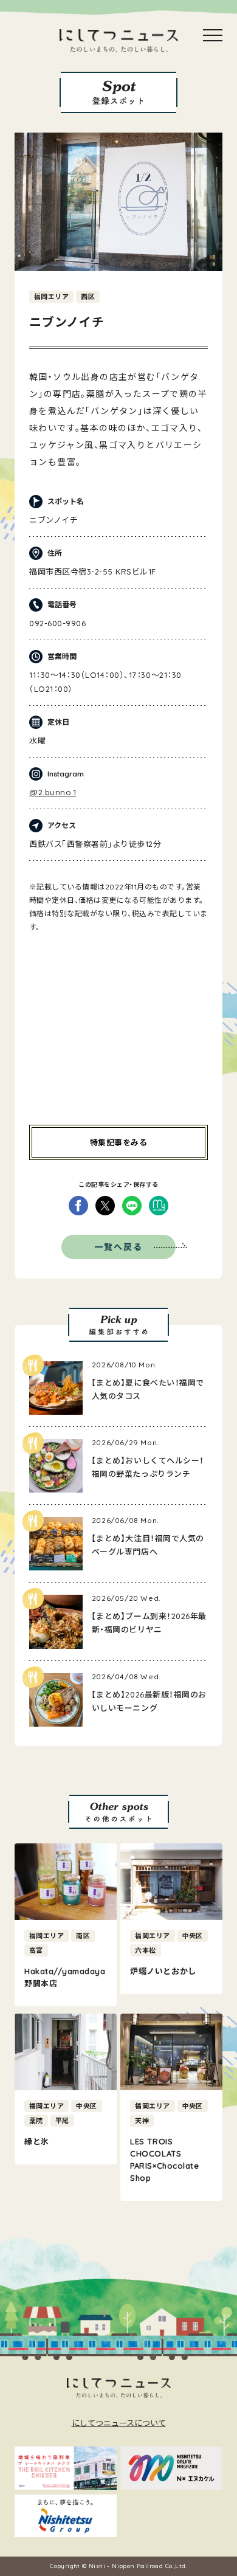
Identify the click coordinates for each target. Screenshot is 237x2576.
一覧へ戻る (119, 1247)
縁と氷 (37, 2141)
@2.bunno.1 (53, 792)
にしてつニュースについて (119, 2423)
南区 (83, 1936)
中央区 (193, 1936)
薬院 (36, 2121)
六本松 (145, 1950)
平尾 (62, 2121)
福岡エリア (51, 297)
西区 (88, 297)
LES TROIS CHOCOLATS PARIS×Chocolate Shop (164, 2160)
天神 (142, 2121)
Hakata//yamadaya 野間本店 (65, 1977)
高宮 (36, 1950)
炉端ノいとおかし (163, 1971)
